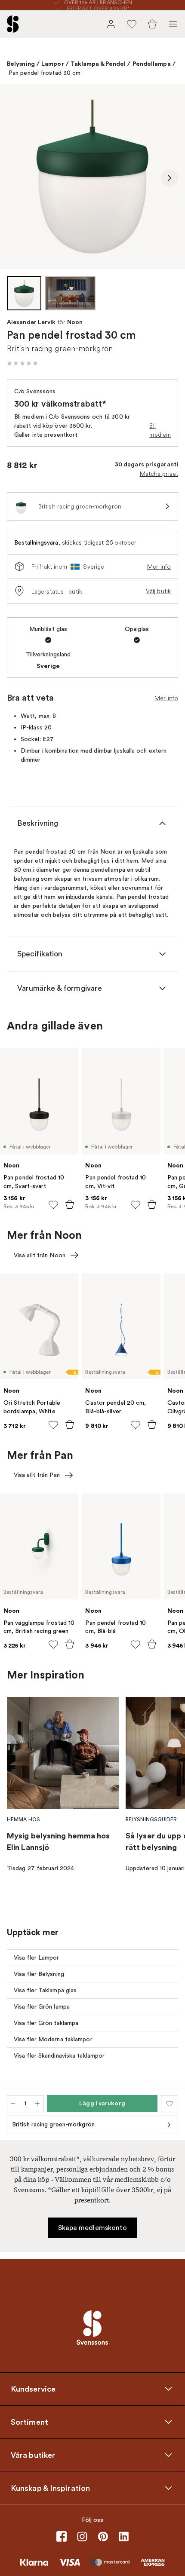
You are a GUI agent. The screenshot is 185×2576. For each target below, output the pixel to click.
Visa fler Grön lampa (42, 2007)
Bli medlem (160, 430)
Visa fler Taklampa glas (45, 1990)
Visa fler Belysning (39, 1974)
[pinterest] (103, 2536)
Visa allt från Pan (37, 1475)
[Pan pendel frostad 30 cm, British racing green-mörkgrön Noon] (92, 177)
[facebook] (62, 2536)
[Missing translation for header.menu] (173, 24)
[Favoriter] (132, 24)
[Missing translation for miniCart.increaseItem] (37, 2104)
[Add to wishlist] (53, 1205)
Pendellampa (152, 64)
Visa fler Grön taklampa (46, 2023)
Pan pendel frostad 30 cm (45, 73)
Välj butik (158, 591)
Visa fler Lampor (37, 1958)
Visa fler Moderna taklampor (53, 2039)
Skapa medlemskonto (93, 2228)
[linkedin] (123, 2536)
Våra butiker (33, 2455)
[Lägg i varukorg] (70, 1204)
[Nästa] (170, 178)
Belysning (21, 64)
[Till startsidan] (13, 24)
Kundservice (33, 2389)
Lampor (53, 64)
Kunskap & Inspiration (50, 2488)
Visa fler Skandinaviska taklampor (59, 2056)
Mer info (159, 567)
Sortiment (29, 2422)
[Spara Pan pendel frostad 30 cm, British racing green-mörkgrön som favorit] (170, 2104)
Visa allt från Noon (40, 1255)
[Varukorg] (152, 24)
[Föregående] (15, 178)
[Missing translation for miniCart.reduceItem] (13, 2104)
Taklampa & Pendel (98, 64)
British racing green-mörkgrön (53, 2124)
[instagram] (82, 2536)
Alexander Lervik (31, 322)
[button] (22, 363)
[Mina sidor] (111, 24)
